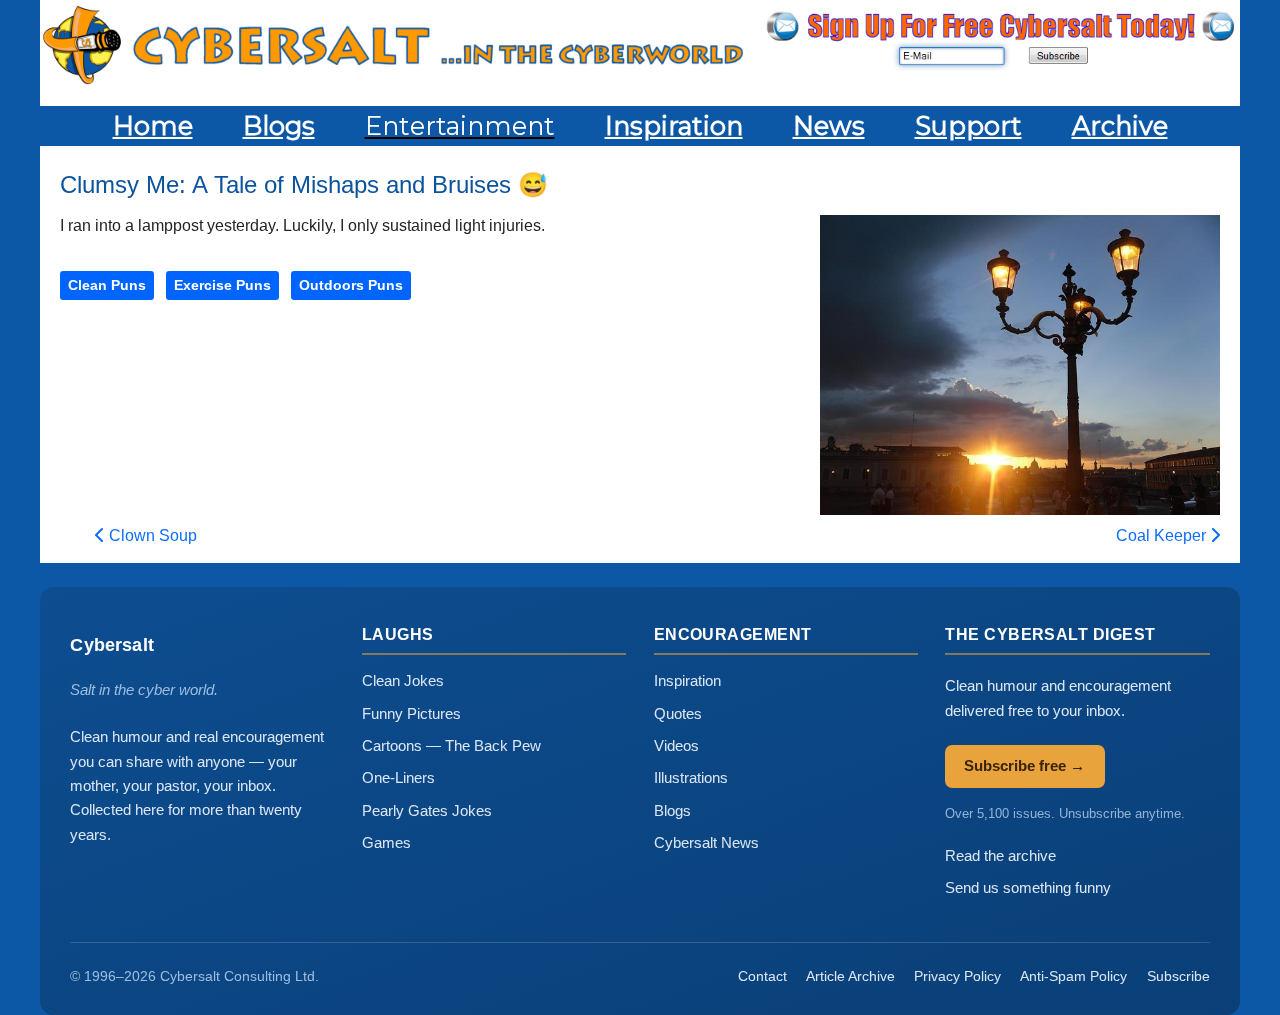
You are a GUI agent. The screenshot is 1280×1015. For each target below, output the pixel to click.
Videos (676, 745)
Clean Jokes (403, 680)
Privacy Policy (957, 976)
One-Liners (398, 777)
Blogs (672, 810)
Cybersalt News (706, 842)
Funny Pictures (411, 713)
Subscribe (1178, 976)
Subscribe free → (1024, 765)
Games (386, 842)
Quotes (678, 713)
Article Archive (850, 976)
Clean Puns (107, 285)
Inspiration (687, 680)
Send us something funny (1028, 887)
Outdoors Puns (351, 285)
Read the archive (1000, 855)
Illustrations (691, 777)
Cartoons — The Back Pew (451, 745)
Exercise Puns (222, 285)
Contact (762, 976)
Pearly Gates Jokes (427, 810)
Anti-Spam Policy (1073, 976)
